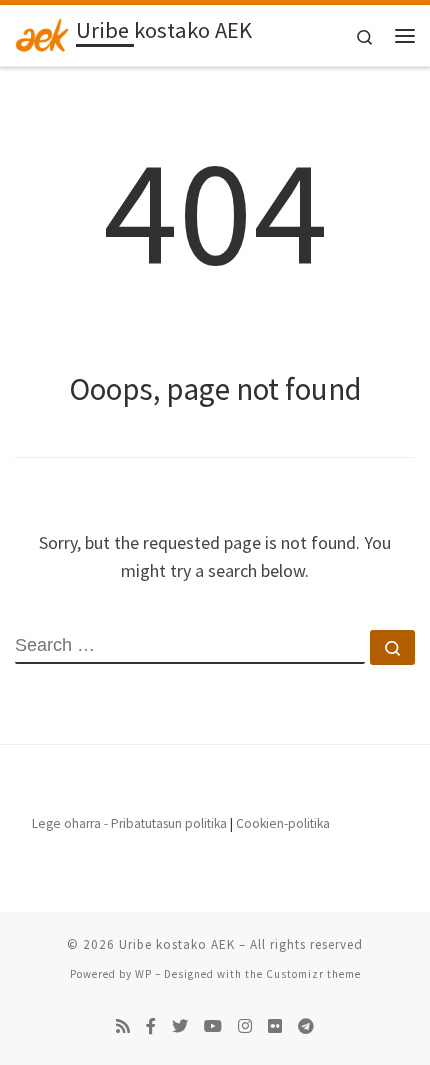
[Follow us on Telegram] (306, 1026)
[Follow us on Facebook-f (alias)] (151, 1026)
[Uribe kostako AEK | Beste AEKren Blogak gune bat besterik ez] (42, 33)
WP (143, 974)
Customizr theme (313, 974)
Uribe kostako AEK (177, 944)
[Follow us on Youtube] (213, 1026)
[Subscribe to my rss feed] (123, 1026)
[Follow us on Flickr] (275, 1026)
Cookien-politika (283, 823)
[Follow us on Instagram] (245, 1026)
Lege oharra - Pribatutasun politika (129, 823)
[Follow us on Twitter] (180, 1026)
